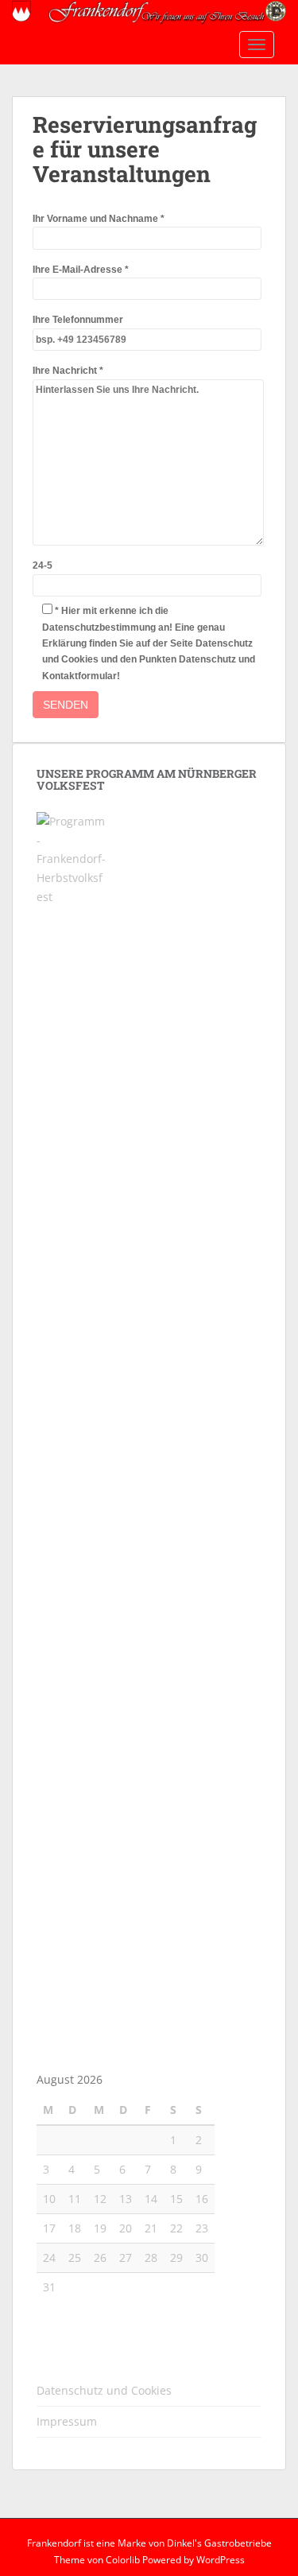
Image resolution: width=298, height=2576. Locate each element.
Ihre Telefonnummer (78, 320)
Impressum (67, 2421)
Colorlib (123, 2560)
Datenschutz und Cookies (104, 2390)
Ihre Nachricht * (68, 371)
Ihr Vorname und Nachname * (99, 219)
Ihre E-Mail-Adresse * (81, 270)
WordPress (221, 2560)
